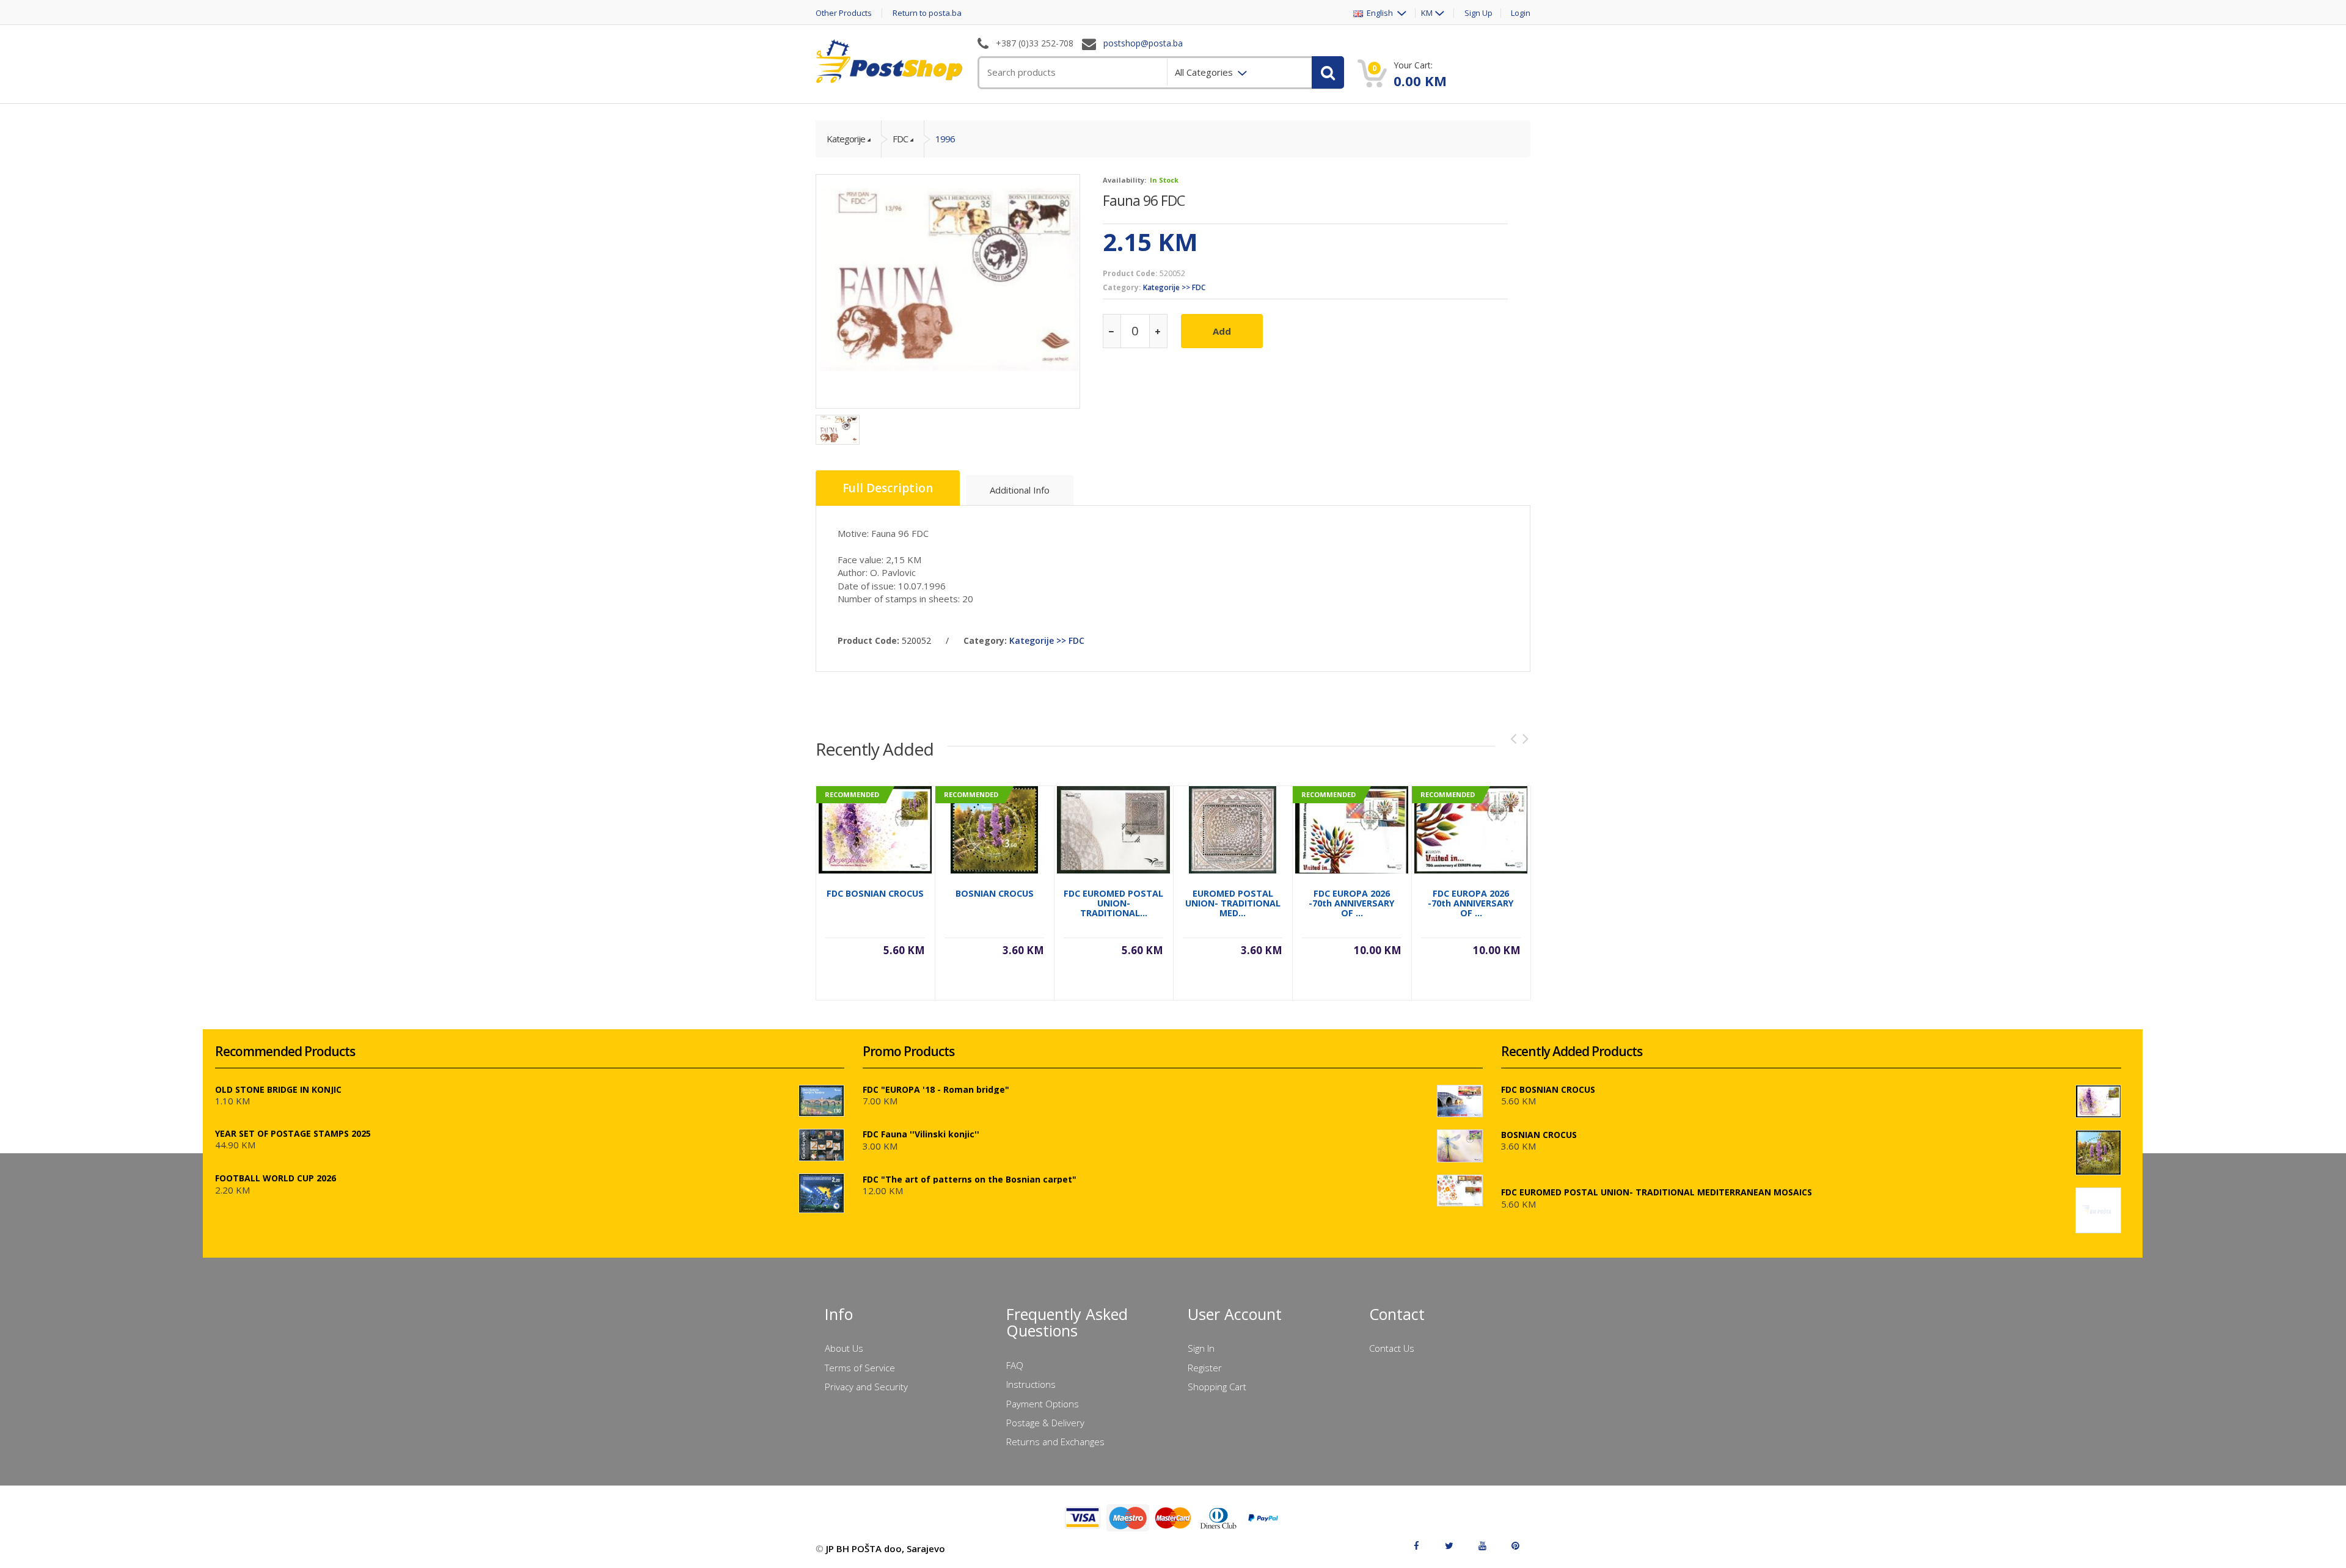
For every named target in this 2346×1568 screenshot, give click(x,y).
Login (1521, 13)
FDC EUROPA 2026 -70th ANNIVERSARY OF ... (1352, 903)
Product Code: (1130, 273)
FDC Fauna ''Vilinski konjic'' (921, 1134)
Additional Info (1020, 490)
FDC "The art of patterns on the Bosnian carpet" (970, 1179)
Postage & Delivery (1045, 1423)
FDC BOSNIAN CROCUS (875, 893)
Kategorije (846, 139)
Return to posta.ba (927, 13)
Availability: (1124, 180)
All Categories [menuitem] (1205, 72)
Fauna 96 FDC (1144, 200)
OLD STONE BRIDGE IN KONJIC (278, 1089)
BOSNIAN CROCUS (995, 893)
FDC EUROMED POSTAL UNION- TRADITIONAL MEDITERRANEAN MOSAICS (1657, 1192)
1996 (945, 139)
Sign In (1201, 1348)
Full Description (888, 488)
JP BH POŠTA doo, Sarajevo (886, 1548)
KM (1427, 13)
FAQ (1015, 1365)
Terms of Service (860, 1368)
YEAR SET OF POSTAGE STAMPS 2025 (293, 1133)
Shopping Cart (1217, 1387)
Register (1205, 1368)
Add (1222, 331)
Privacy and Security (866, 1387)
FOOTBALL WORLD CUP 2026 (276, 1178)
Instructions (1031, 1384)
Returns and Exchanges (1055, 1442)
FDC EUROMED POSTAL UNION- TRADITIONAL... (1113, 903)
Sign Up (1478, 13)
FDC (900, 139)
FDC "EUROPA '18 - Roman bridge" (936, 1089)
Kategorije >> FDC (1174, 287)
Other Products (844, 13)
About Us (844, 1348)
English (1379, 13)
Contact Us (1392, 1348)
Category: (1122, 287)
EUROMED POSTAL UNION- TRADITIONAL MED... (1233, 903)
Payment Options (1043, 1404)
